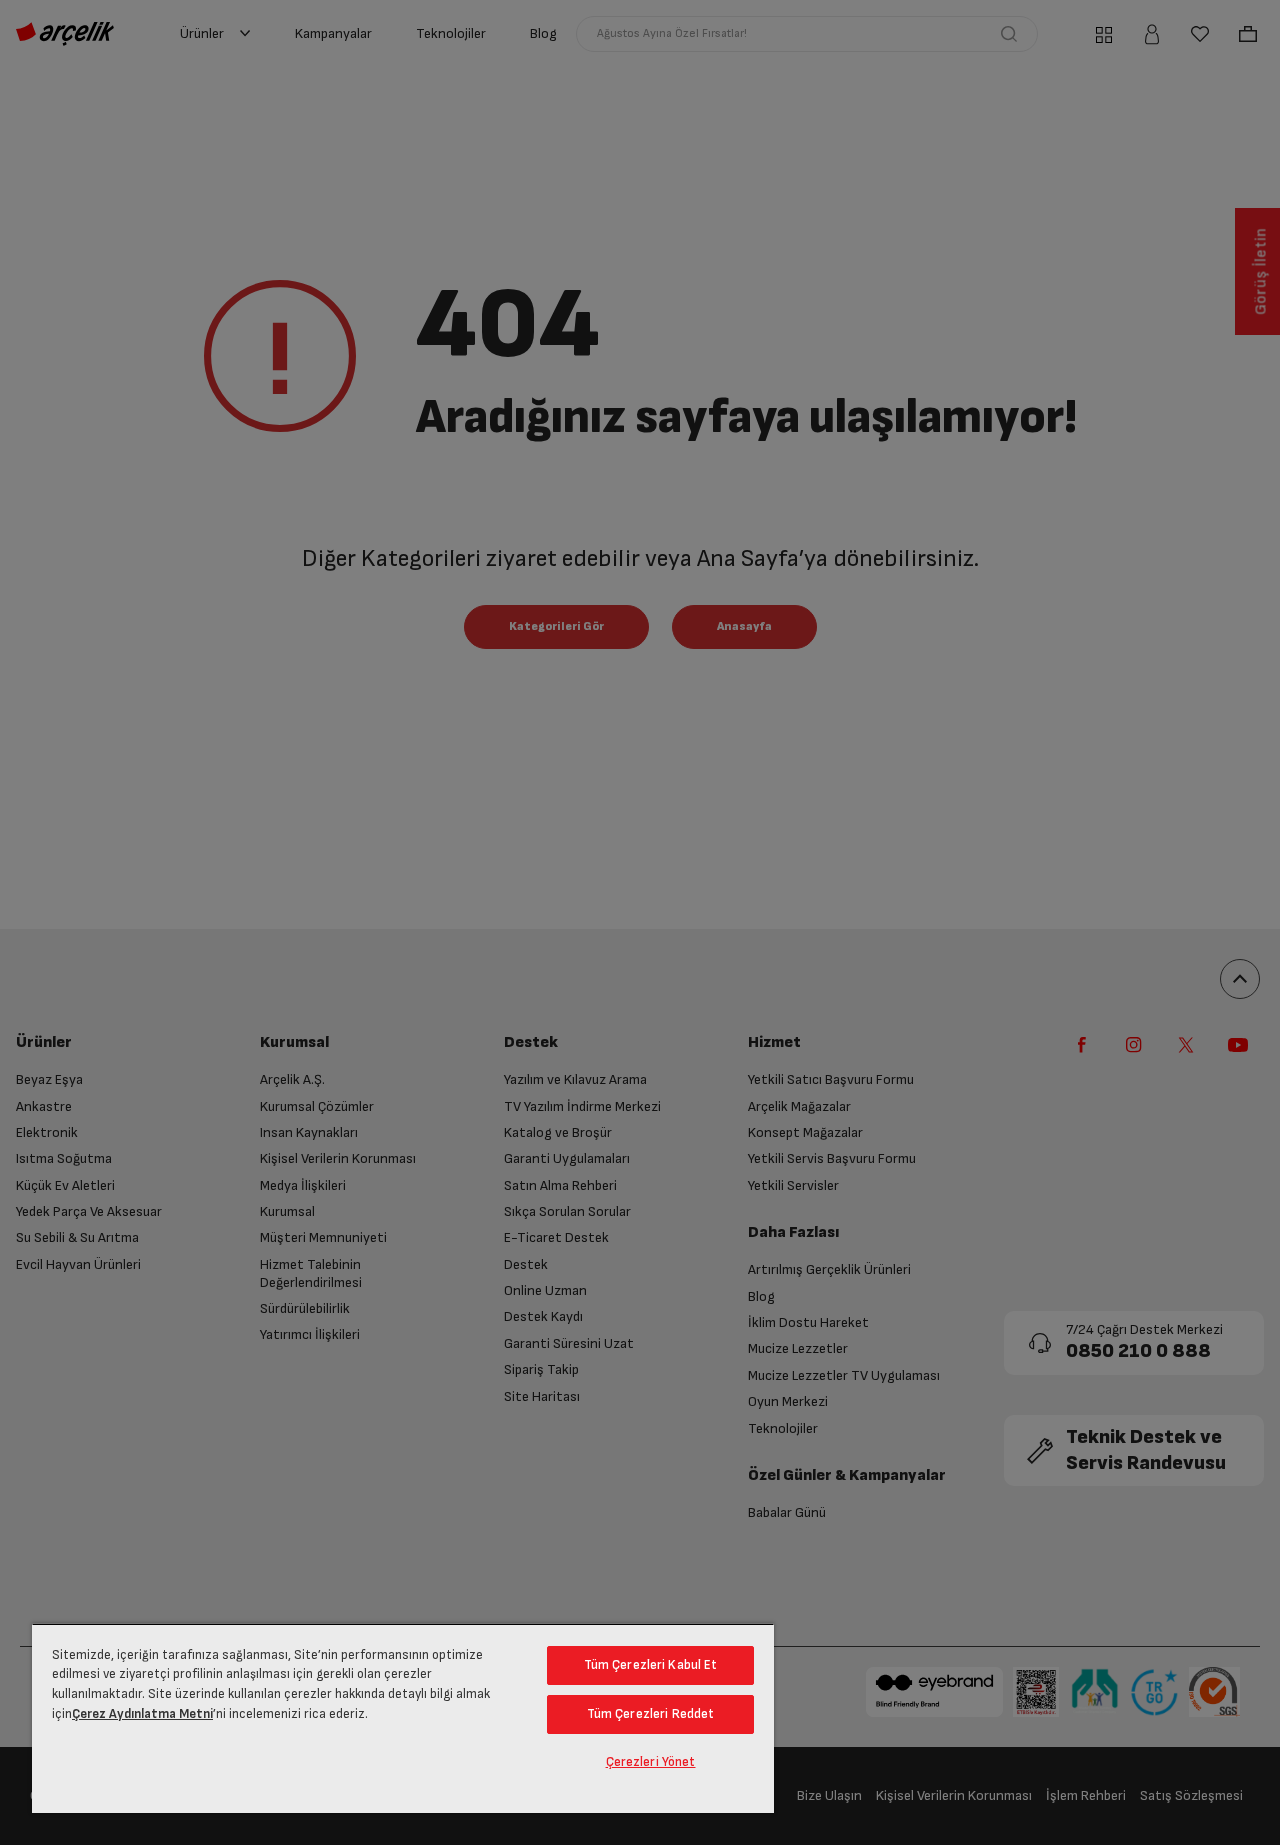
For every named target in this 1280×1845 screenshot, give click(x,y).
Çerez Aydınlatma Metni (142, 1714)
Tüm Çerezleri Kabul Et (651, 1665)
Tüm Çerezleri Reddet (651, 1714)
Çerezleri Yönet (651, 1762)
